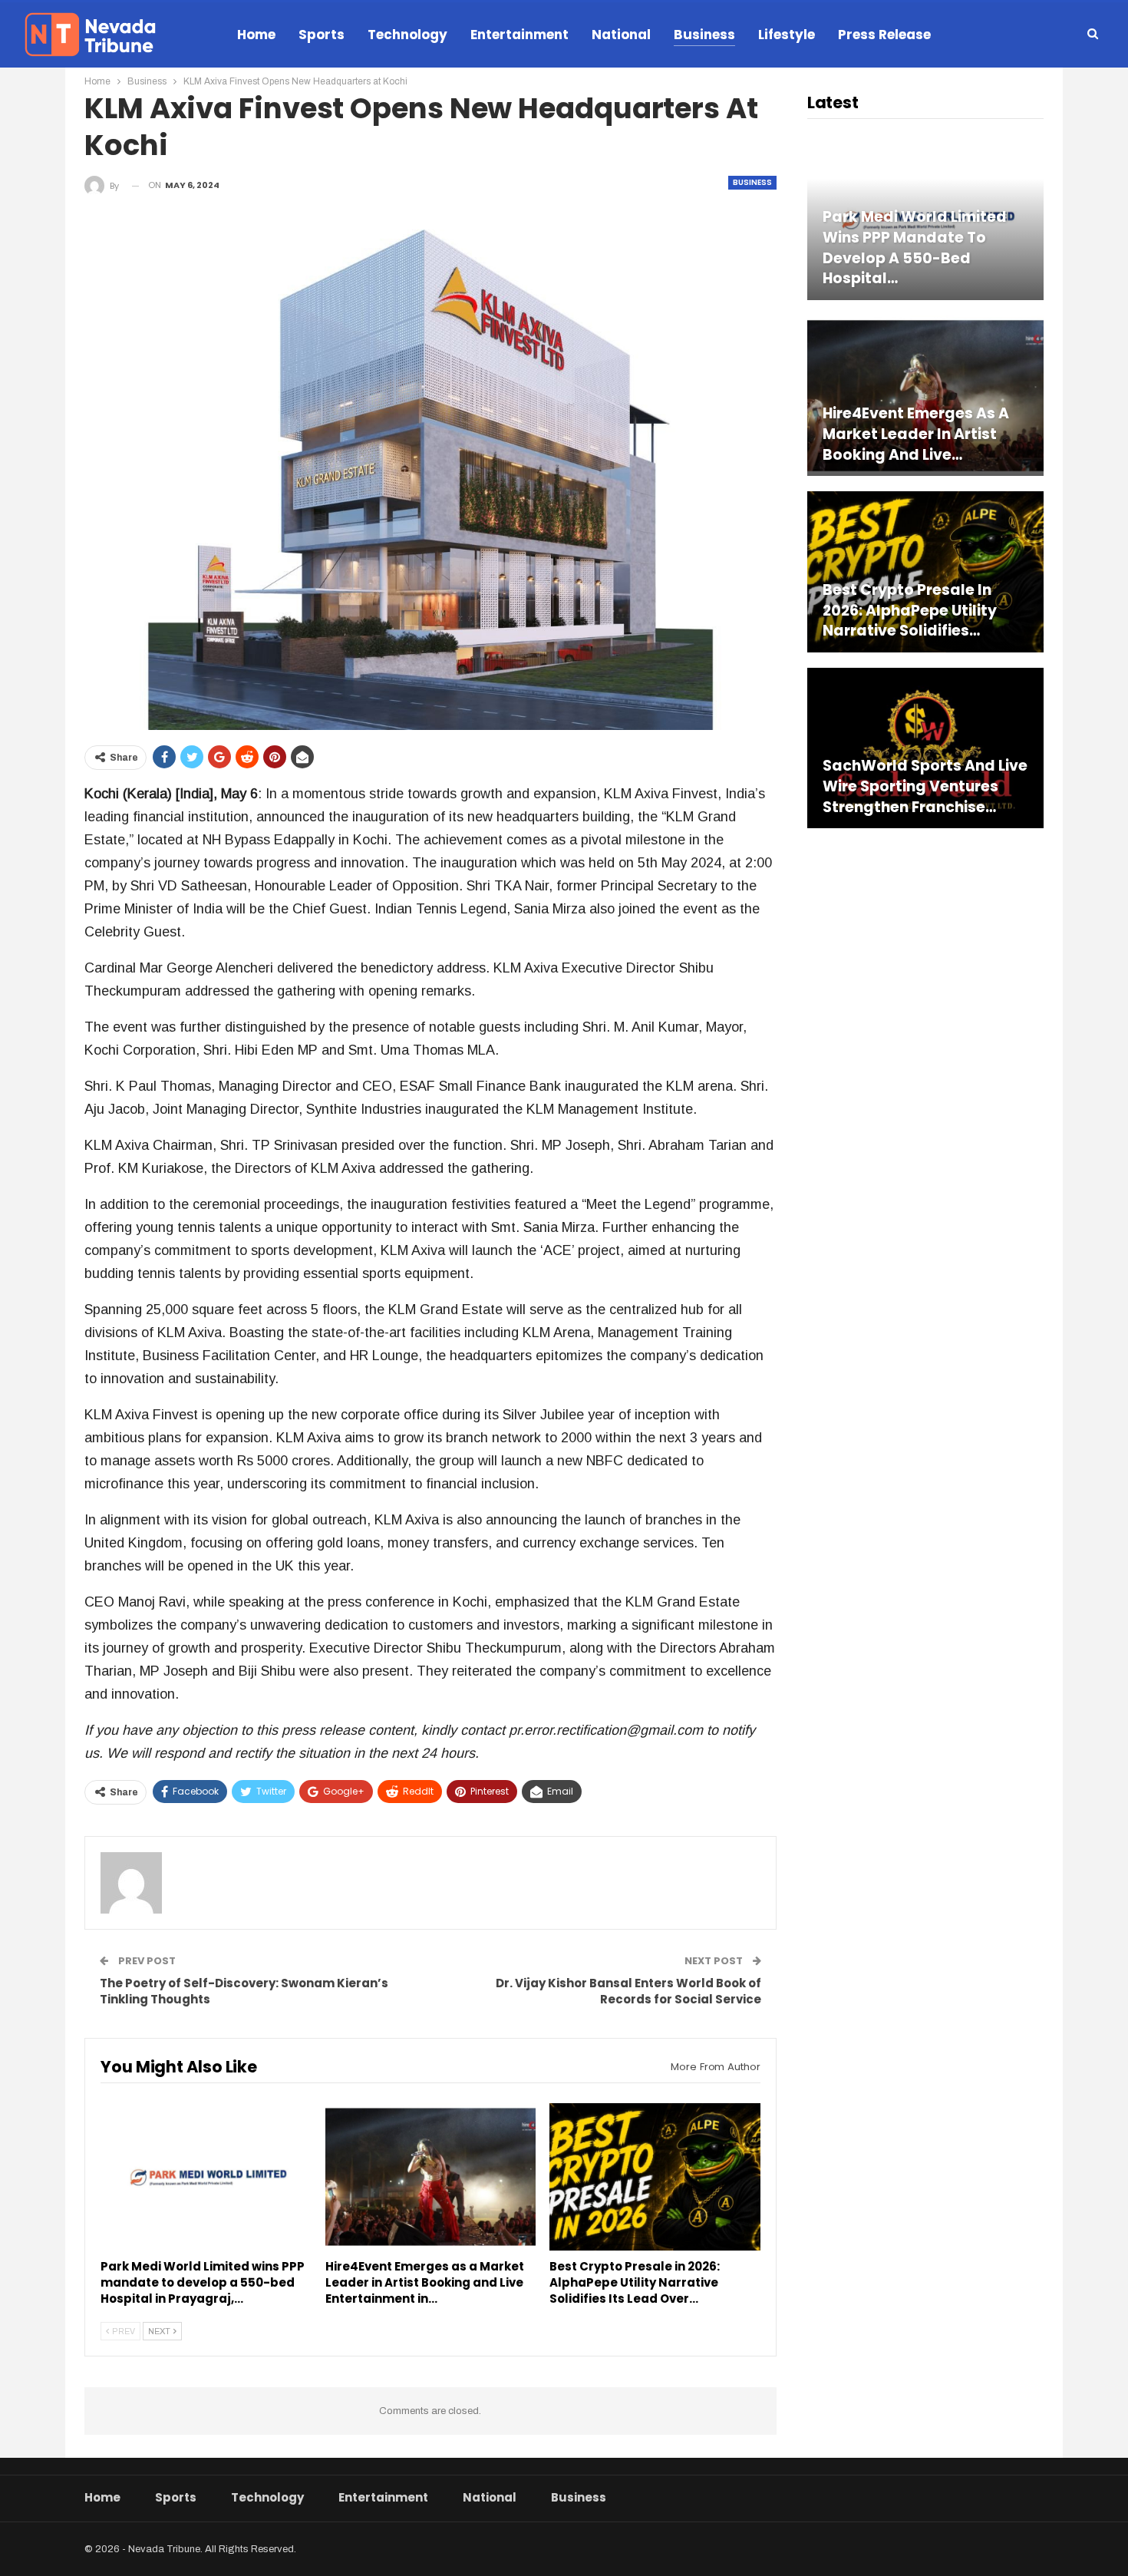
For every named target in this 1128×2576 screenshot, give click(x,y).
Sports (322, 35)
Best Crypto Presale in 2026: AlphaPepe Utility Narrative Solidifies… (910, 611)
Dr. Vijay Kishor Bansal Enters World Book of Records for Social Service (628, 1991)
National (621, 35)
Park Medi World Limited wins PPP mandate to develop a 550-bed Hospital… (915, 248)
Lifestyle (787, 35)
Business (704, 35)
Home (256, 35)
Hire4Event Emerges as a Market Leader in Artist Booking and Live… (916, 434)
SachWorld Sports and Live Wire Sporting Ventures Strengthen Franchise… (925, 786)
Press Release (884, 35)
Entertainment (519, 35)
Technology (407, 35)
